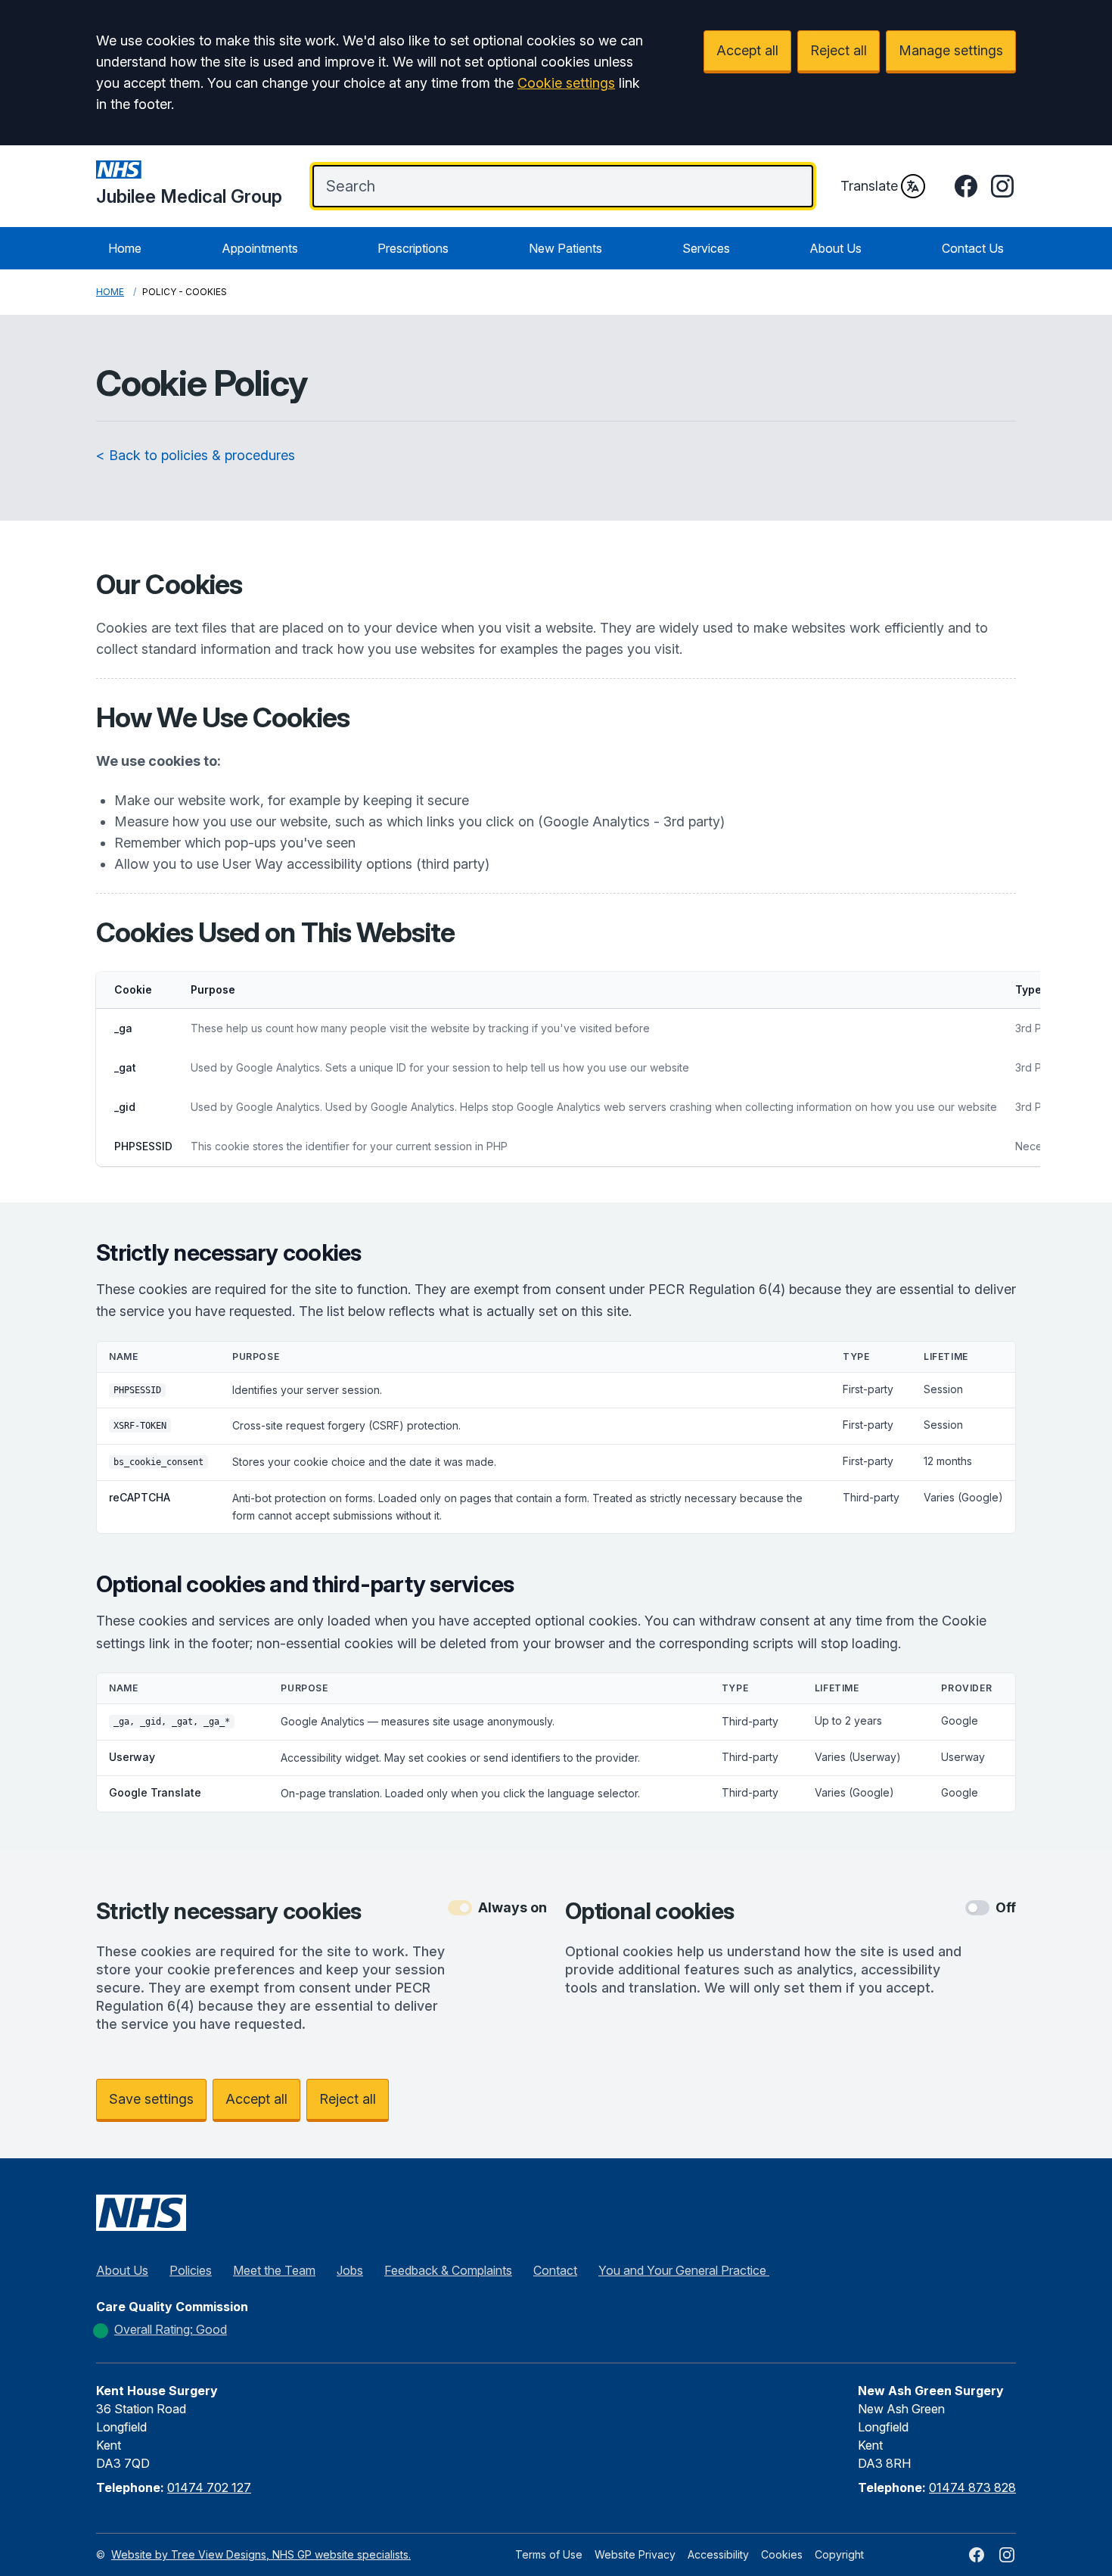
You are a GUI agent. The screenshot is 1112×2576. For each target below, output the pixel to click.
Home (125, 248)
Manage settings (951, 50)
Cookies (782, 2554)
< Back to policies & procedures (196, 455)
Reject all (839, 50)
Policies (191, 2270)
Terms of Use (549, 2554)
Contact (555, 2270)
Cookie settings (566, 83)
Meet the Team (274, 2270)
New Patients (565, 248)
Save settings (151, 2099)
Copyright (839, 2554)
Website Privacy (635, 2554)
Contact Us (973, 248)
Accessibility (718, 2554)
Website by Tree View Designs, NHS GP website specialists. (261, 2554)
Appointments (260, 248)
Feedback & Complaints (448, 2270)
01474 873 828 (972, 2487)
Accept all (747, 50)
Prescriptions (413, 248)
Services (706, 248)
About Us (836, 248)
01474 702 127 (209, 2487)
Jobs (350, 2270)
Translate (869, 186)
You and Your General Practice (684, 2270)
